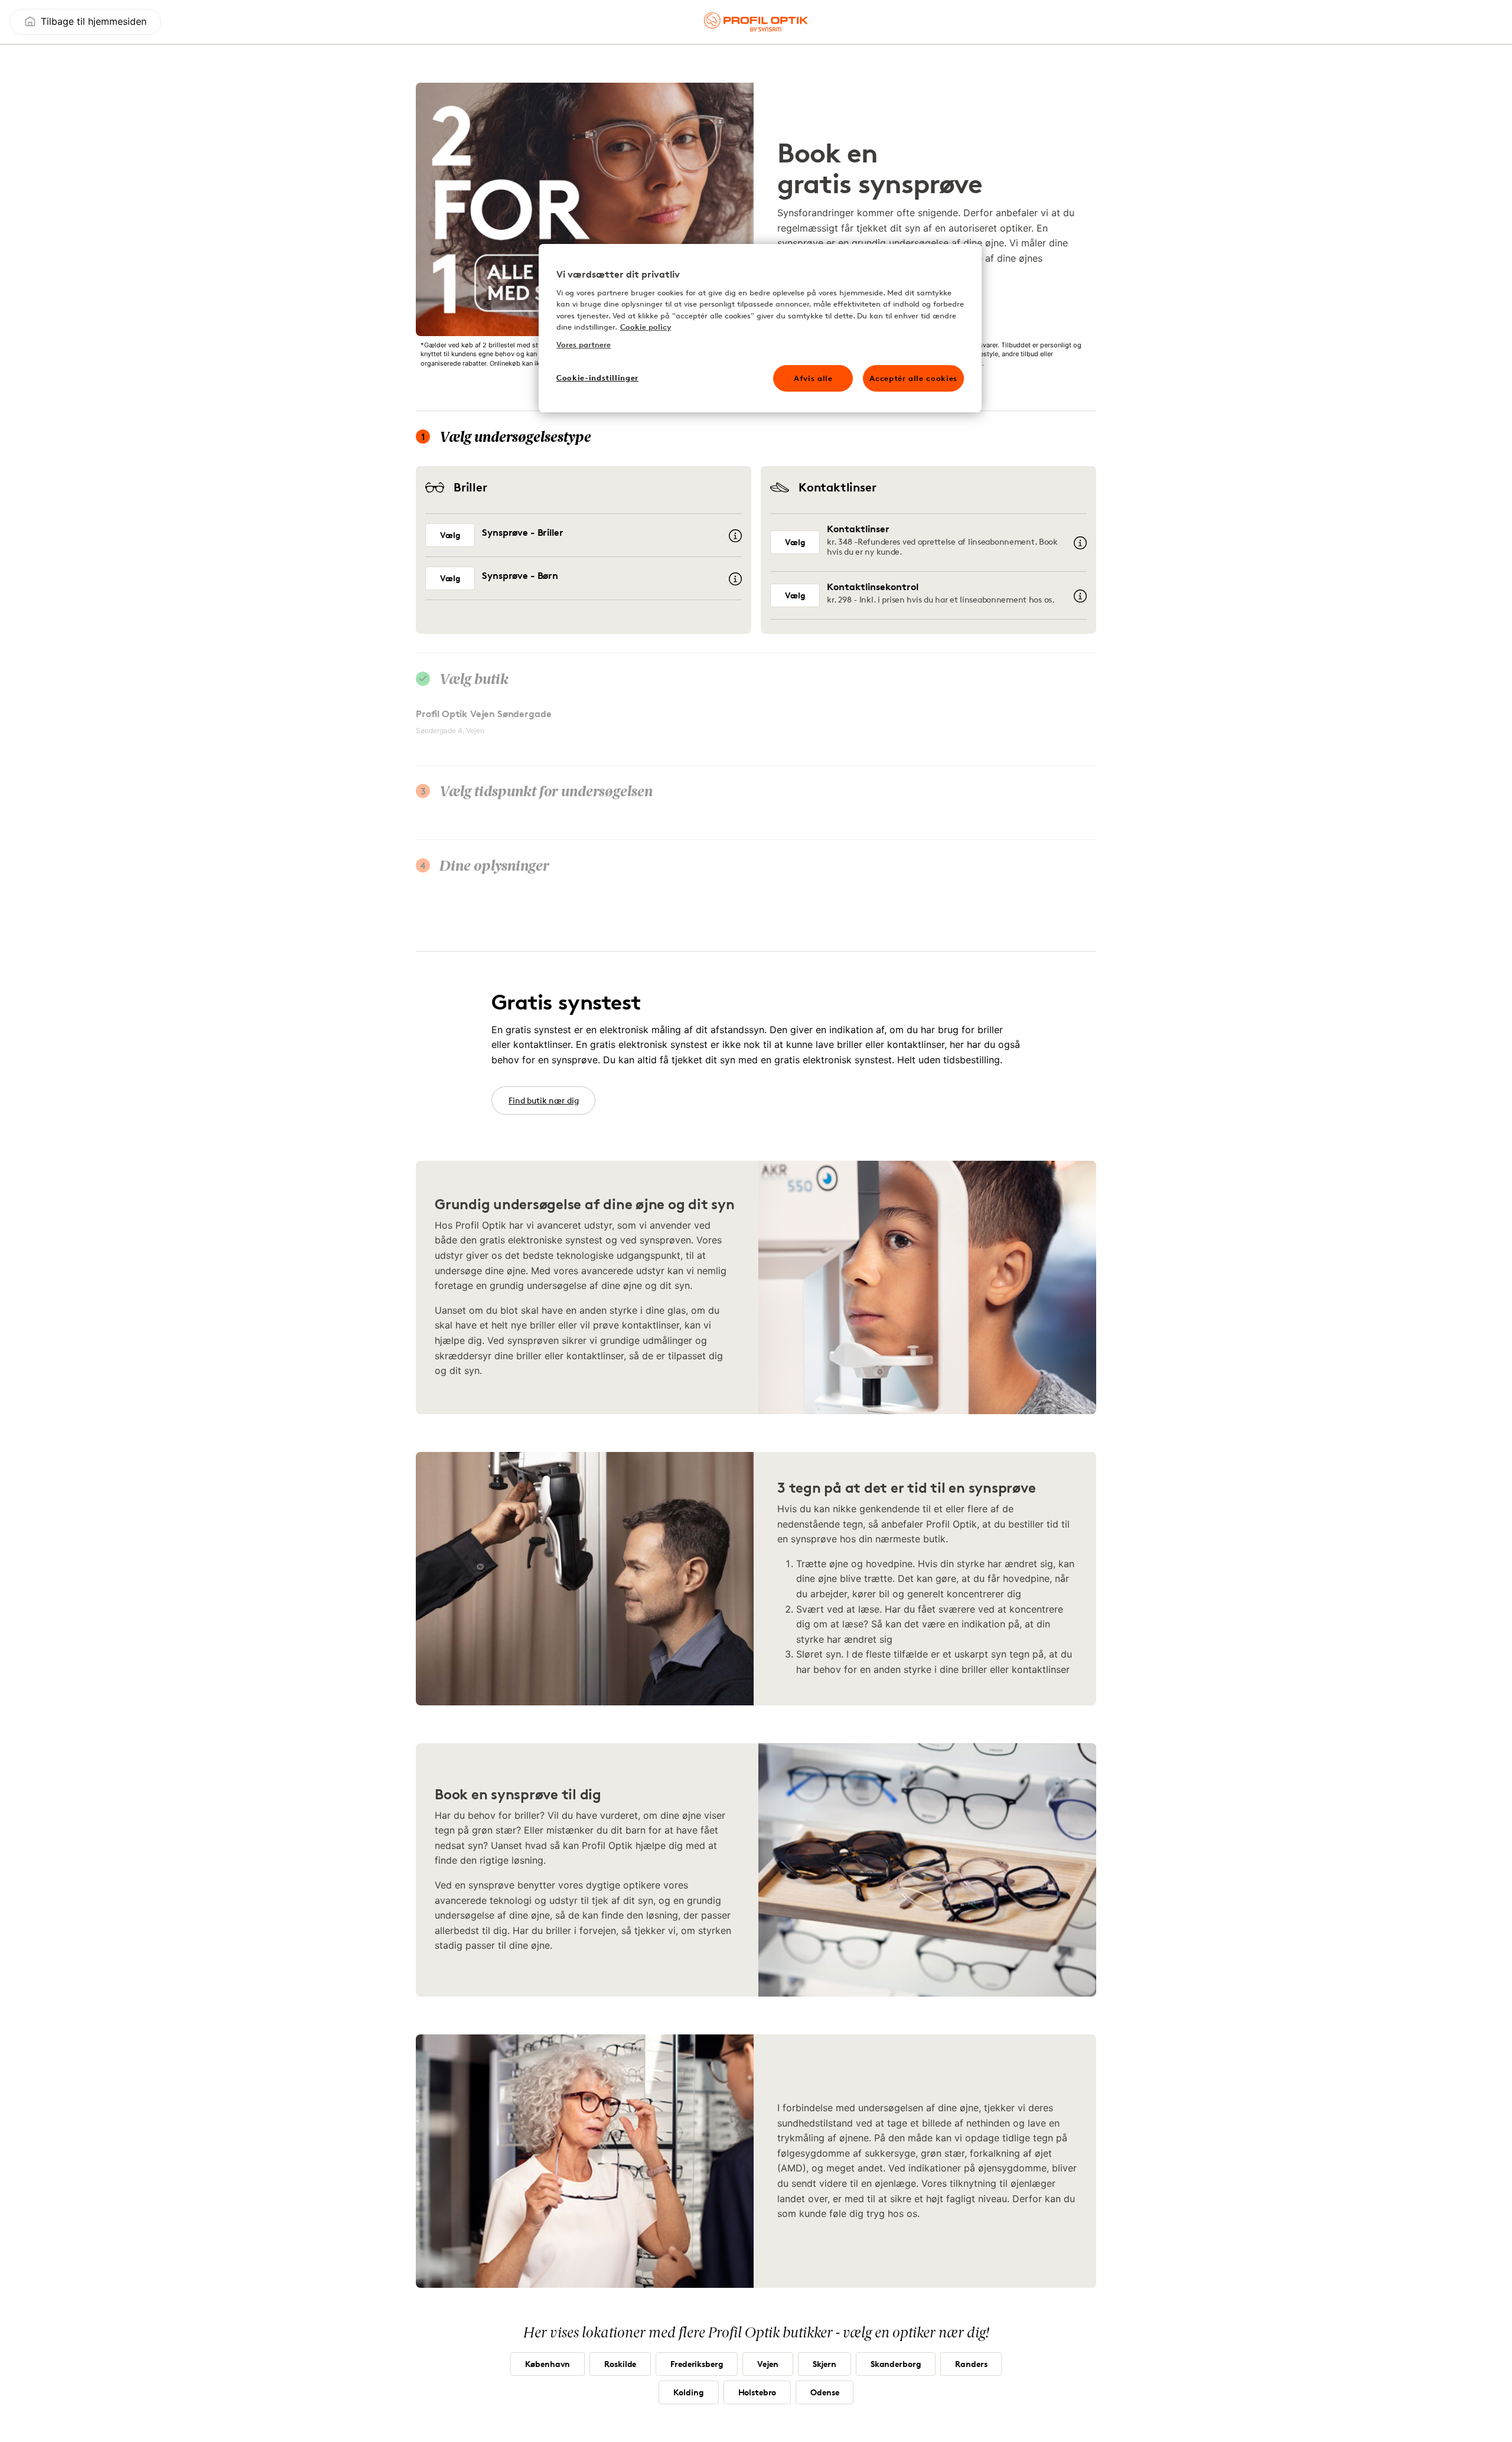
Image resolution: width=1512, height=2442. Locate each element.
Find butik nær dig (543, 1100)
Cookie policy (646, 327)
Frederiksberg (697, 2364)
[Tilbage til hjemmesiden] (756, 22)
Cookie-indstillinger (597, 377)
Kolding (689, 2392)
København (548, 2364)
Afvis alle (813, 378)
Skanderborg (896, 2364)
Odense (825, 2392)
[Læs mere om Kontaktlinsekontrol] (1080, 596)
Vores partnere (584, 344)
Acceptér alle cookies (913, 378)
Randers (971, 2364)
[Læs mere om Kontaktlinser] (1080, 543)
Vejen (768, 2364)
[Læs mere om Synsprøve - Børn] (735, 579)
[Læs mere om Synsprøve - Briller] (735, 536)
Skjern (825, 2364)
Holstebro (757, 2392)
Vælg (450, 535)
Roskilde (620, 2364)
